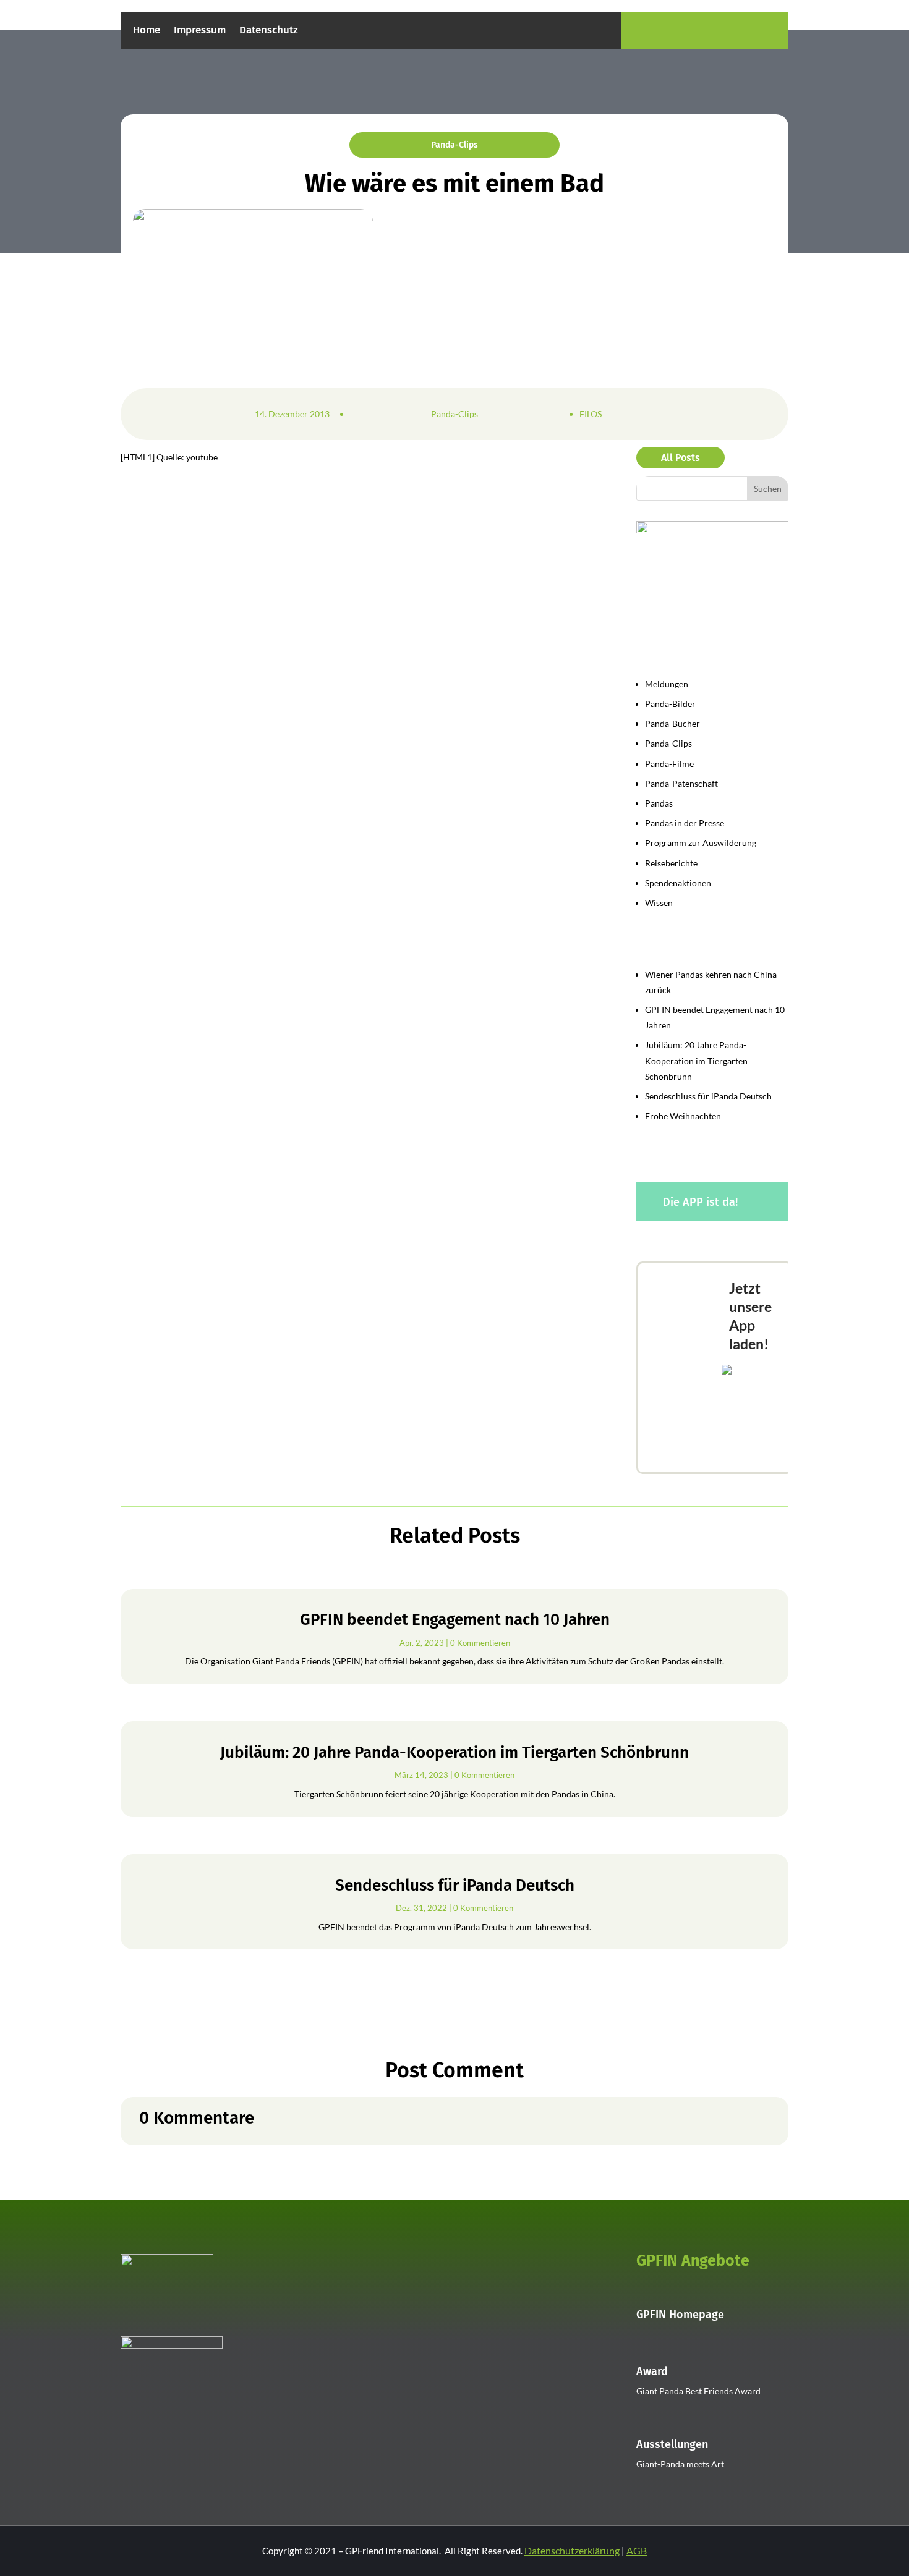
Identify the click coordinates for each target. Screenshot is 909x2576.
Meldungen (667, 684)
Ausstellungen (672, 2444)
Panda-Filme (669, 764)
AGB (637, 2550)
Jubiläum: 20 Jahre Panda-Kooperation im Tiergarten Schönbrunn (696, 1060)
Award (652, 2371)
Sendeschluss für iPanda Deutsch (708, 1096)
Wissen (659, 903)
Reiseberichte (671, 863)
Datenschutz (269, 31)
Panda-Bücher (672, 723)
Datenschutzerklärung (572, 2550)
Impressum (200, 31)
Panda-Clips (454, 145)
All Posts (681, 458)
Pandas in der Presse (685, 823)
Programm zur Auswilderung (701, 843)
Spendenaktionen (678, 883)
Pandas (659, 803)
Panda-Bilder (670, 704)
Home (147, 31)
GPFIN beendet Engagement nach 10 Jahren (455, 1620)
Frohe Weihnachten (683, 1116)
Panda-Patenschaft (681, 783)
